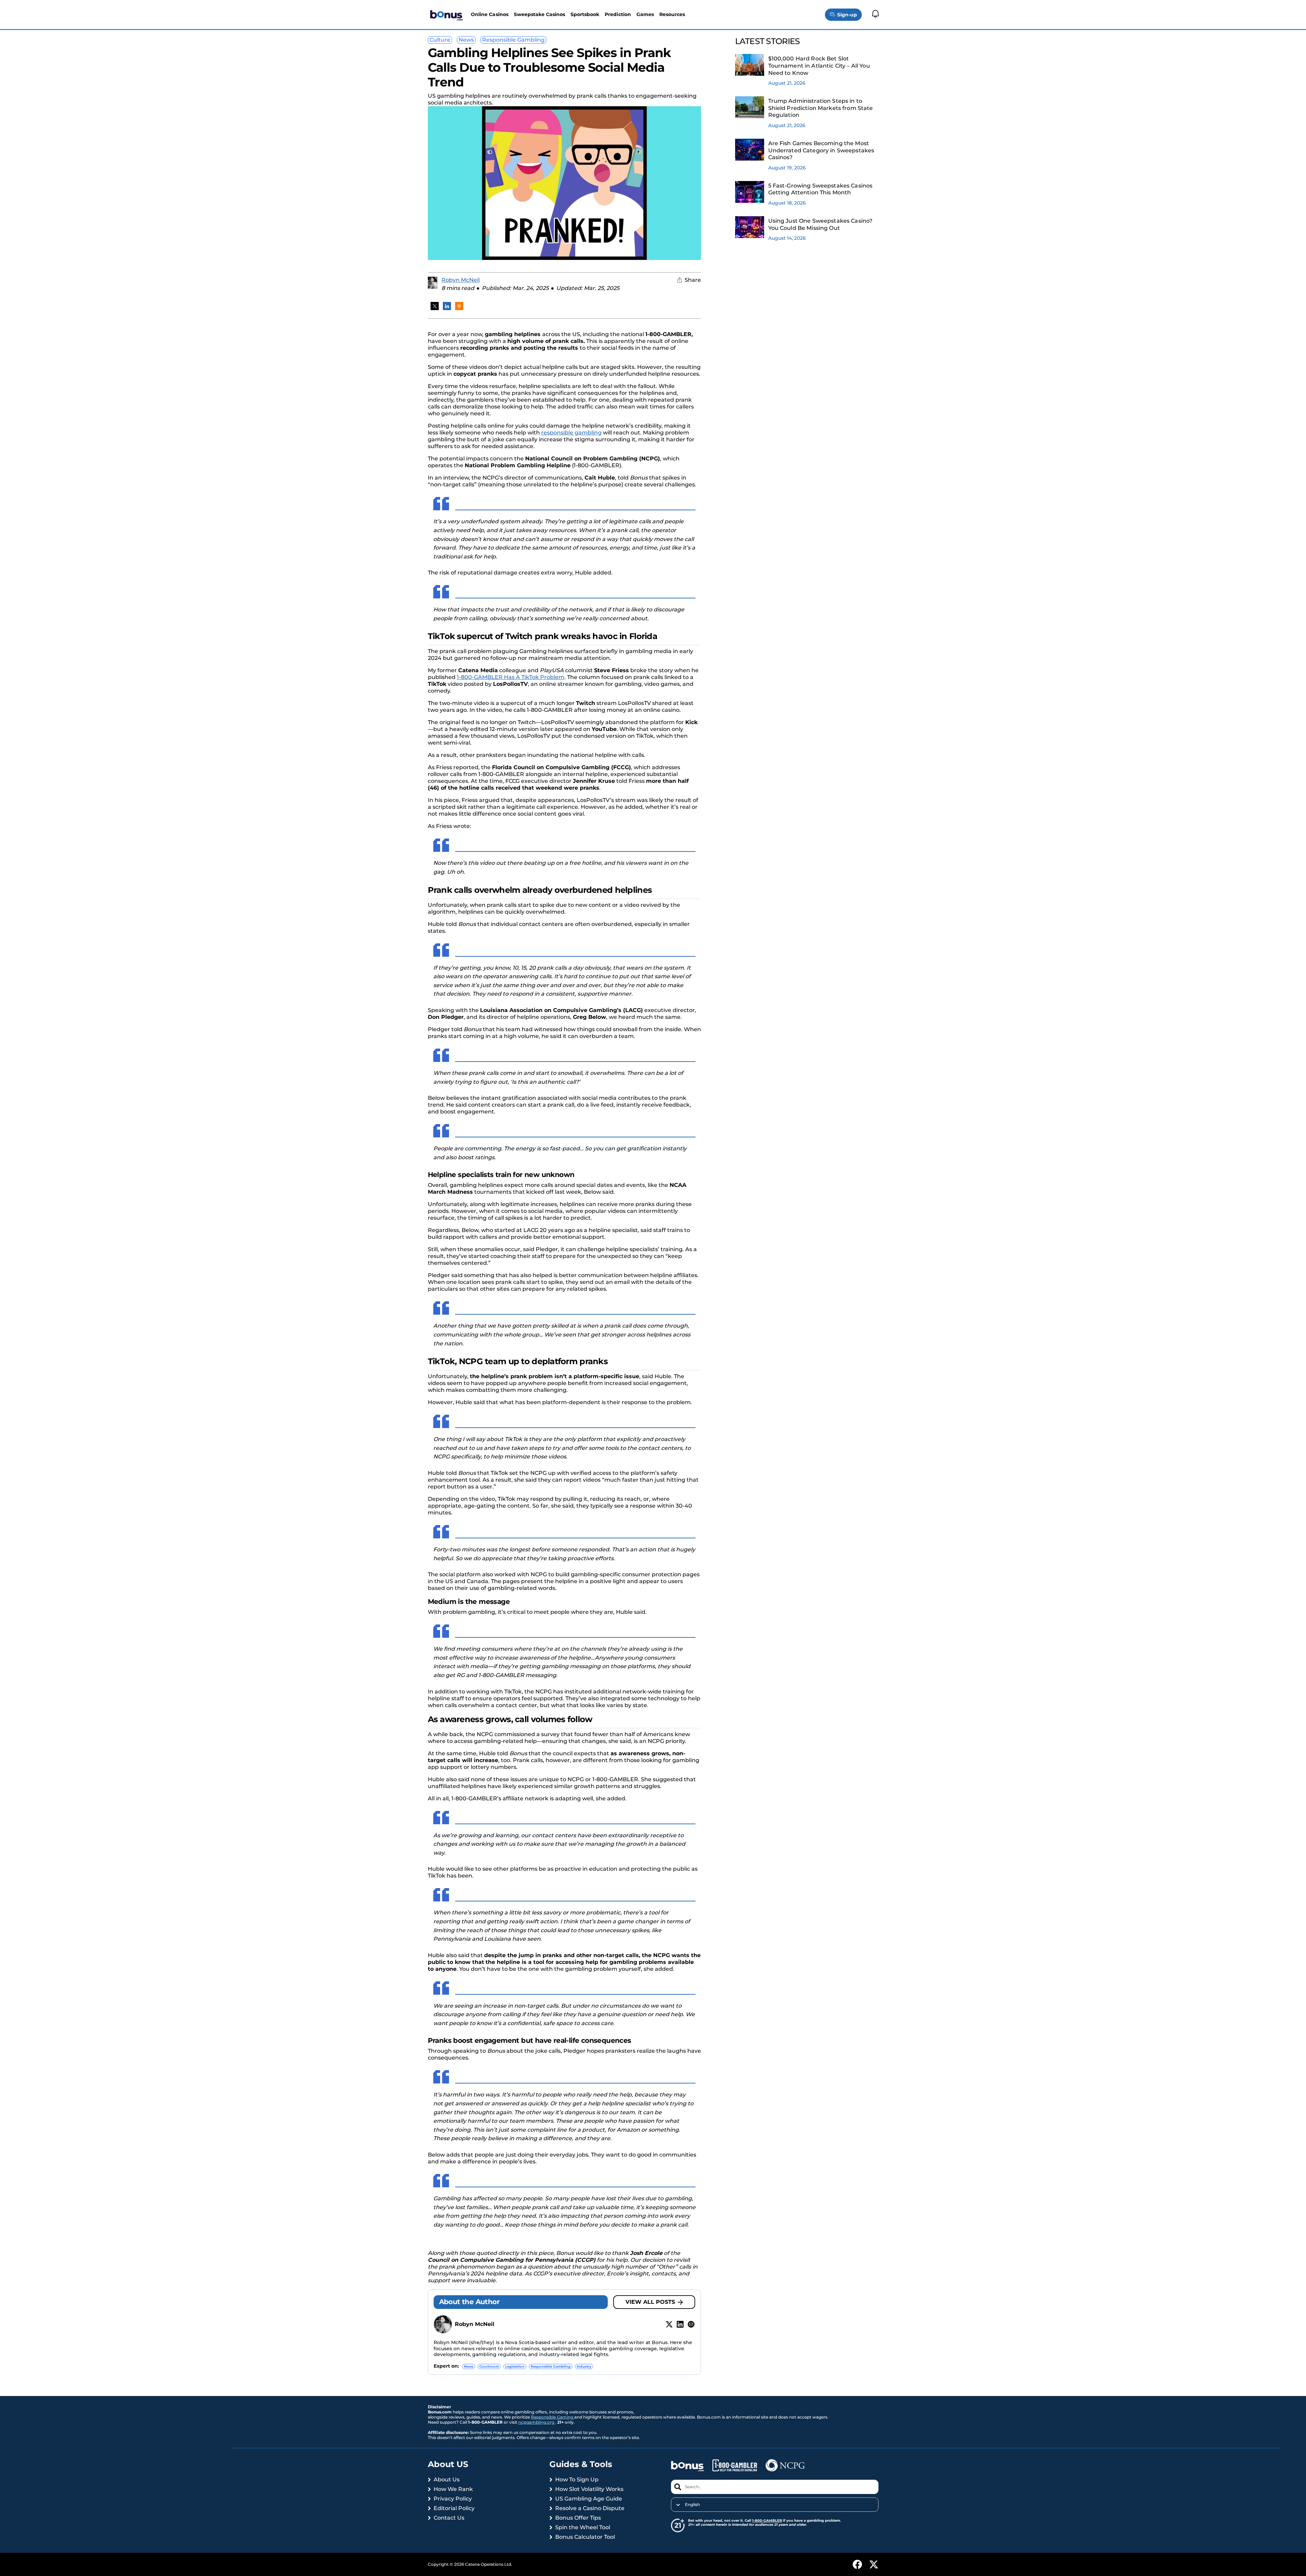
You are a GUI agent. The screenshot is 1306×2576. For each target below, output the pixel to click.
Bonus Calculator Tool (585, 2537)
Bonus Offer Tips (578, 2518)
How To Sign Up (577, 2480)
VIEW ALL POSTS (650, 2302)
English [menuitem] (692, 2505)
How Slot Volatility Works (589, 2489)
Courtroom (489, 2366)
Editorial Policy (454, 2508)
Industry (584, 2366)
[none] (775, 2505)
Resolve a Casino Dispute (590, 2508)
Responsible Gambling (513, 40)
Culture (440, 40)
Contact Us (449, 2518)
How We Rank (453, 2489)
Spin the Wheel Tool (583, 2527)
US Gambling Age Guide (589, 2499)
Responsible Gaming (553, 2417)
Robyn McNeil (461, 280)
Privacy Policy (453, 2499)
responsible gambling (571, 433)
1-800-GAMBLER (767, 2520)
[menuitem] (775, 2505)
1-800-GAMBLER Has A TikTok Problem (511, 677)
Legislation (515, 2366)
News (466, 40)
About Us (447, 2480)
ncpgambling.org (537, 2422)
